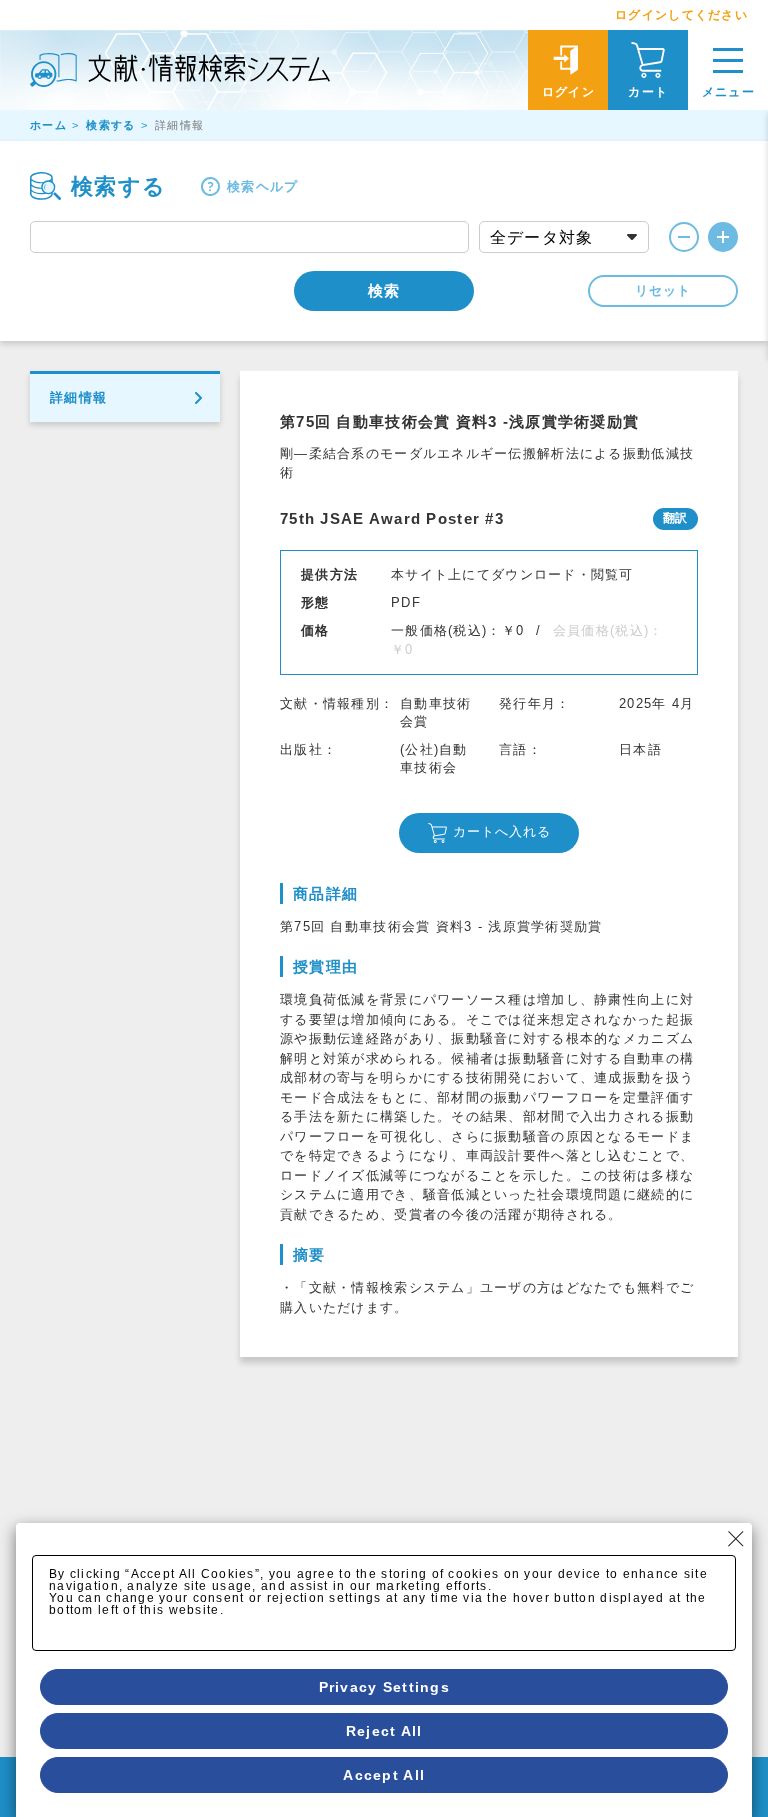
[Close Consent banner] (736, 1539)
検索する (110, 125)
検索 (384, 290)
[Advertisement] (489, 1507)
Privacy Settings (384, 1687)
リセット (663, 290)
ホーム (48, 125)
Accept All (384, 1775)
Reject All (384, 1731)
